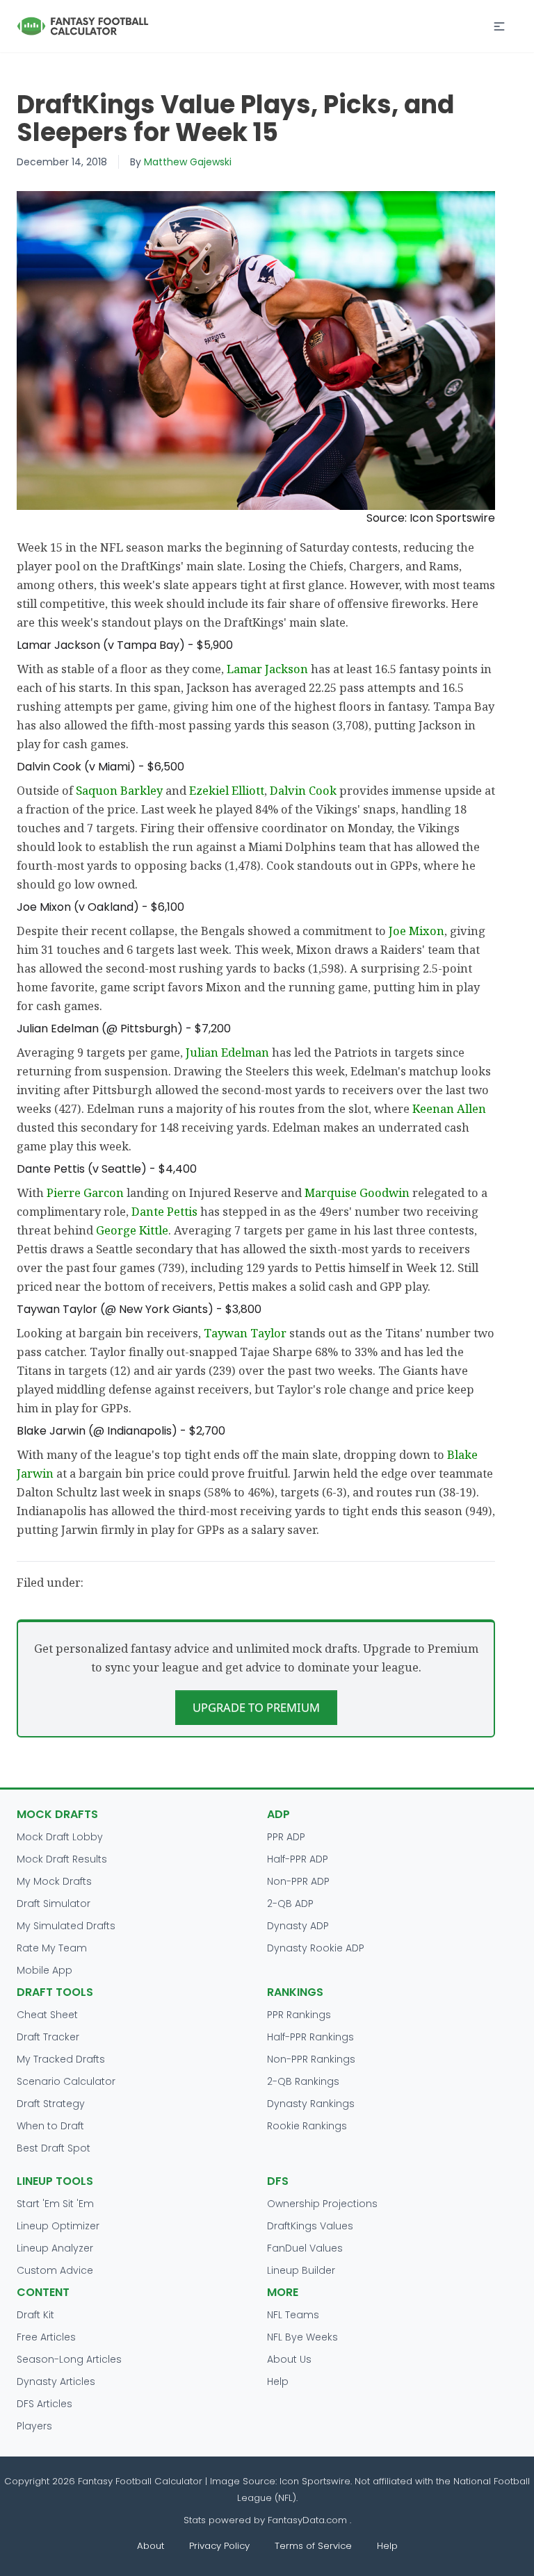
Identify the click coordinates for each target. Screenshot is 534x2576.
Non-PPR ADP (298, 1881)
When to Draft (50, 2126)
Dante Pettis (164, 1211)
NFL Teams (293, 2315)
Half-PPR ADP (298, 1859)
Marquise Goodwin (357, 1192)
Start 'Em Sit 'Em (55, 2204)
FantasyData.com (309, 2520)
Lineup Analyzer (55, 2248)
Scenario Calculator (66, 2081)
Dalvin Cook (303, 790)
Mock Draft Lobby (60, 1837)
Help (278, 2381)
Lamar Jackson (267, 669)
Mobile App (44, 1970)
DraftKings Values (310, 2226)
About (151, 2546)
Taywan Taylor (245, 1333)
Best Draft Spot (54, 2148)
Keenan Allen (449, 1108)
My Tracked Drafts (61, 2059)
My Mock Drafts (54, 1881)
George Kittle (132, 1230)
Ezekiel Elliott (227, 790)
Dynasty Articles (56, 2381)
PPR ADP (286, 1837)
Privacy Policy (219, 2546)
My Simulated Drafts (66, 1926)
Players (34, 2426)
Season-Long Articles (69, 2359)
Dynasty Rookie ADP (316, 1948)
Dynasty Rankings (311, 2104)
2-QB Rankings (303, 2081)
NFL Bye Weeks (302, 2337)
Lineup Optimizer (58, 2226)
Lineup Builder (301, 2270)
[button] (499, 26)
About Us (289, 2359)
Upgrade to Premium (256, 1707)
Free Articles (46, 2337)
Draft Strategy (51, 2104)
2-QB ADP (290, 1904)
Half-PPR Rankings (310, 2037)
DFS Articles (44, 2404)
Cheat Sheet (47, 2015)
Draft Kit (35, 2315)
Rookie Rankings (307, 2126)
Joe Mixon (416, 931)
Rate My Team (52, 1948)
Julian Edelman (227, 1052)
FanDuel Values (305, 2248)
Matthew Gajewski (188, 162)
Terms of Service (313, 2546)
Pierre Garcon (85, 1192)
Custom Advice (55, 2270)
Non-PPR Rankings (311, 2059)
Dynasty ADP (298, 1926)
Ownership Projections (322, 2204)
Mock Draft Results (62, 1859)
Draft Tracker (48, 2037)
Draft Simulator (54, 1904)
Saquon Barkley (119, 790)
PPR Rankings (299, 2015)
